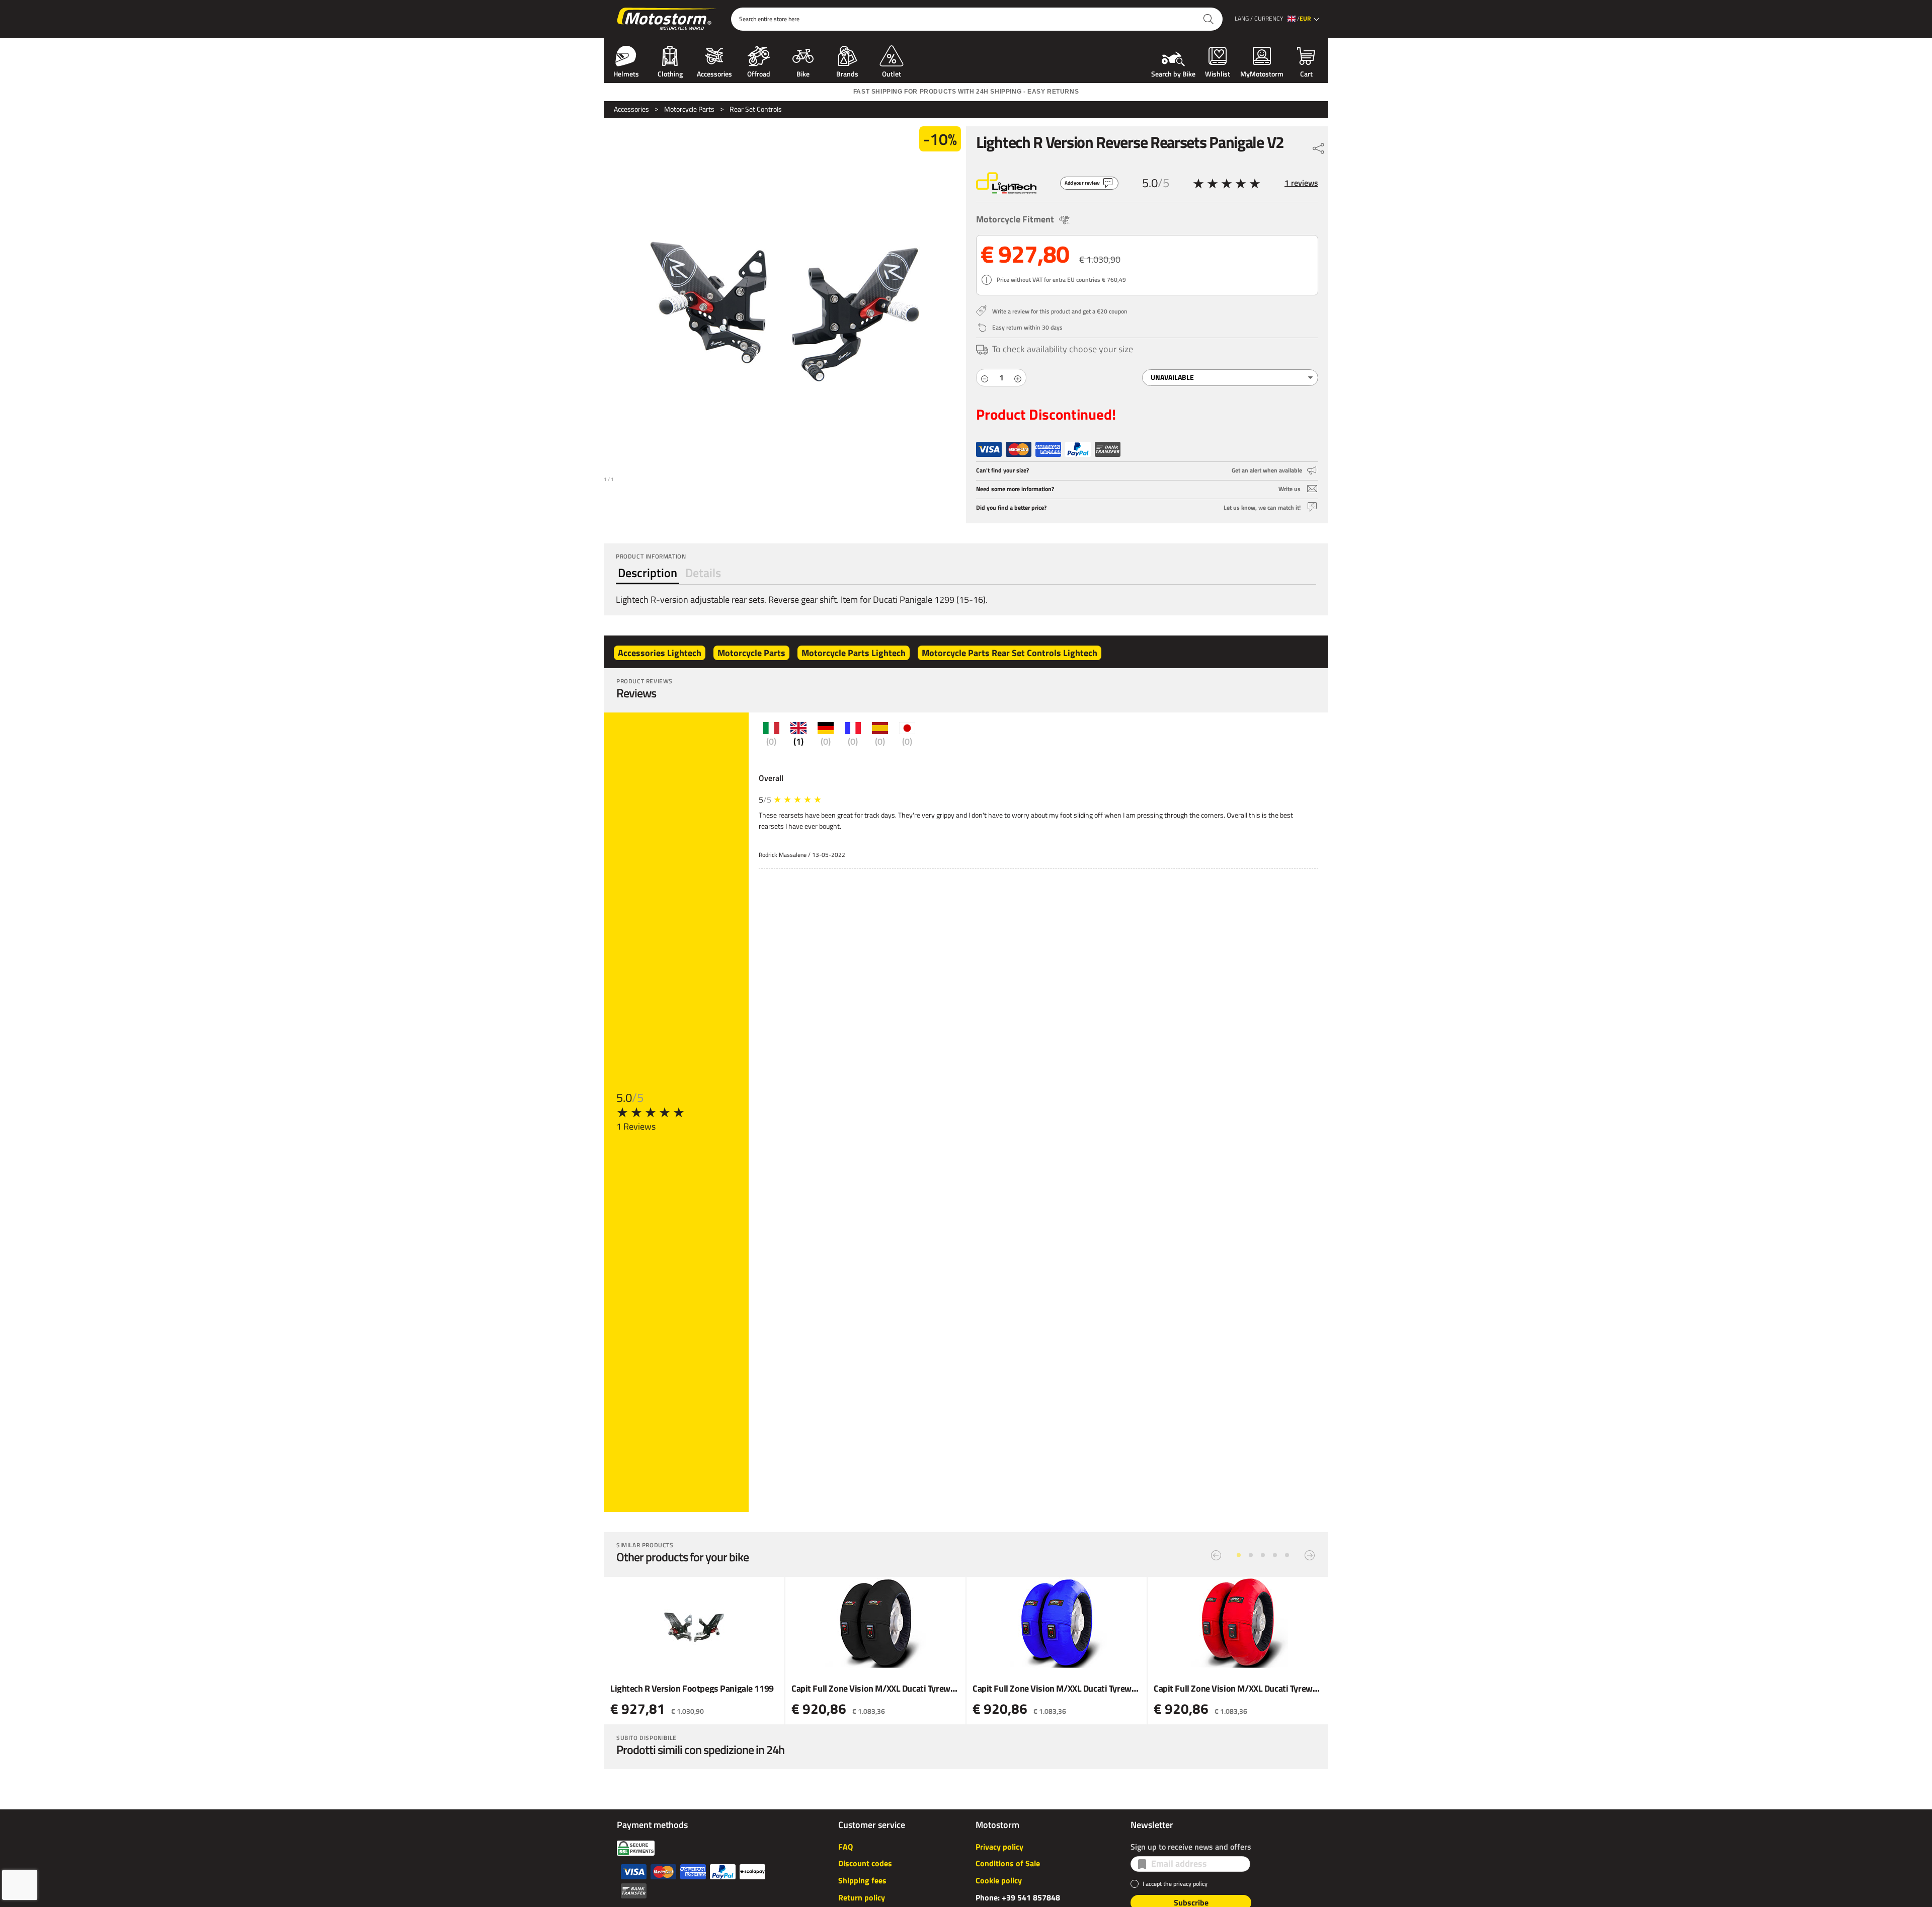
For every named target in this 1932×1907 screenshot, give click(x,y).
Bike (803, 73)
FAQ (846, 1847)
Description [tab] (648, 573)
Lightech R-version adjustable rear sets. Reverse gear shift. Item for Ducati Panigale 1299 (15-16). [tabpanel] (802, 600)
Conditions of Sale (1008, 1863)
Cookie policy (999, 1880)
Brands (847, 73)
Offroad (759, 73)
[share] (1319, 146)
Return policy (862, 1897)
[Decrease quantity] (985, 378)
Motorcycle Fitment (1015, 219)
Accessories (714, 73)
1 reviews (1301, 183)
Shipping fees (862, 1880)
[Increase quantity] (1018, 378)
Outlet (892, 73)
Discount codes (865, 1863)
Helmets (626, 73)
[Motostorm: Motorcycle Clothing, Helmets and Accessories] (667, 19)
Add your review (1082, 183)
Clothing (670, 73)
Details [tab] (703, 573)
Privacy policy (999, 1847)
